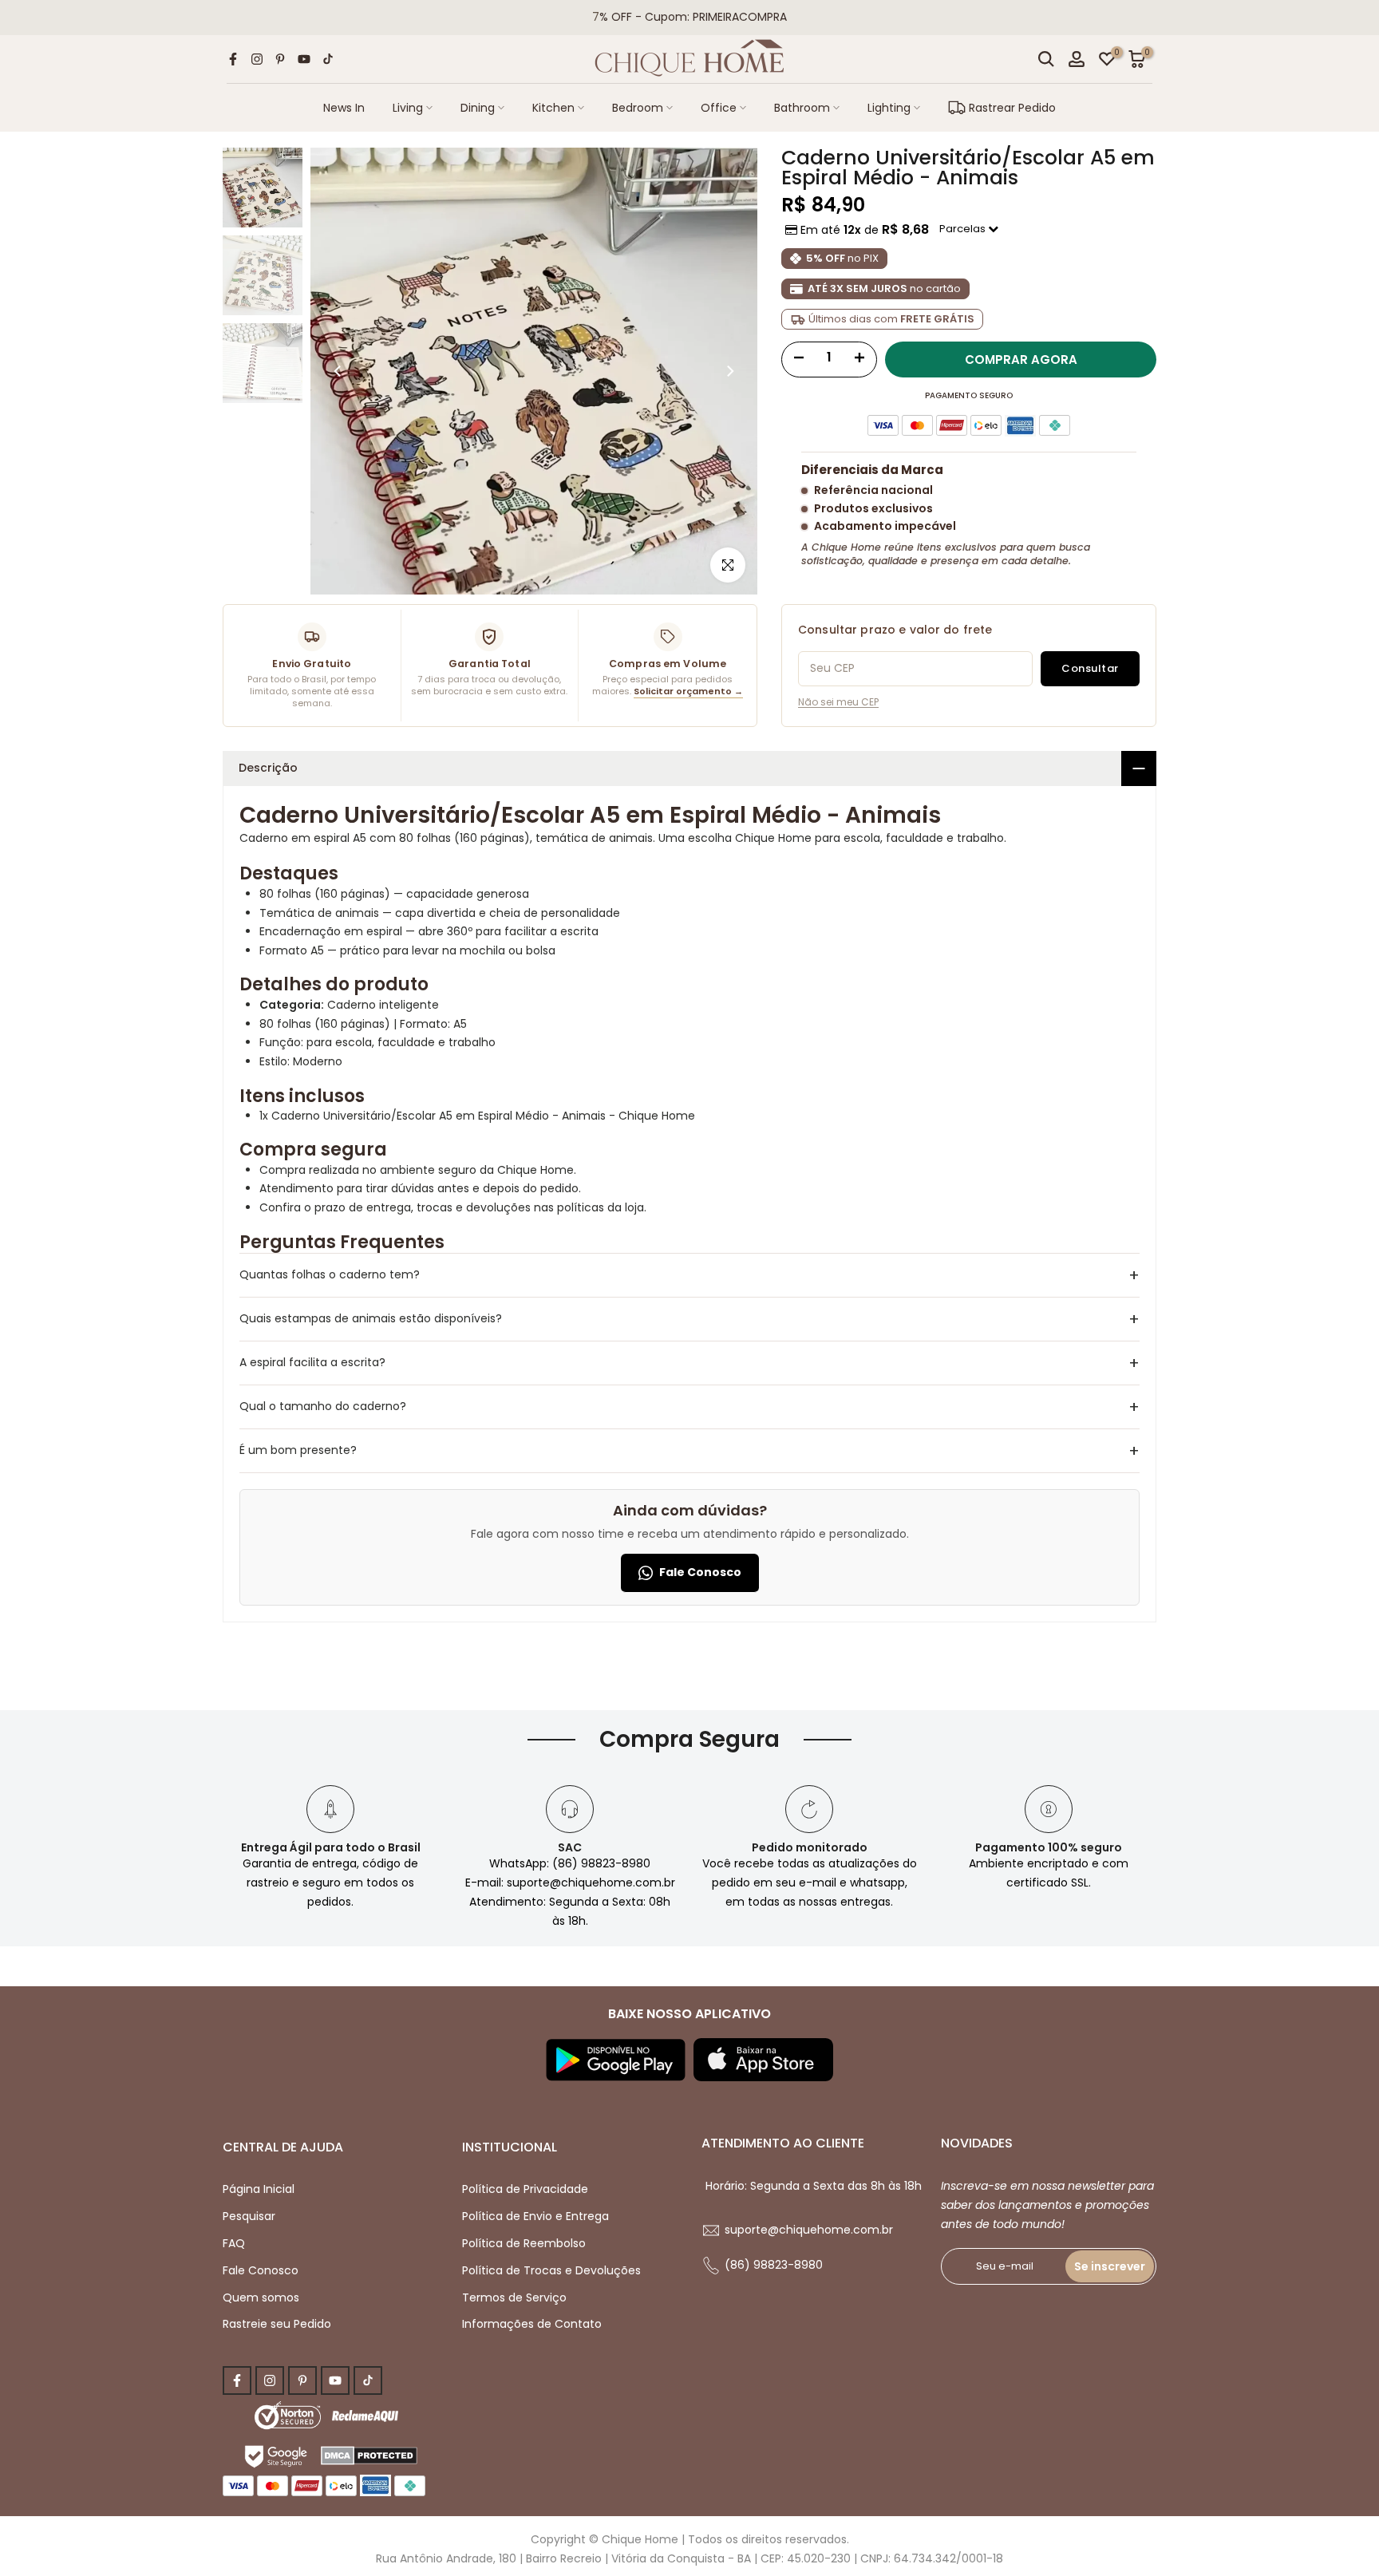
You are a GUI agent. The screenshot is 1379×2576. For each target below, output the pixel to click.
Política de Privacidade (525, 2189)
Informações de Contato (532, 2324)
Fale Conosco (700, 1572)
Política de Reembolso (524, 2243)
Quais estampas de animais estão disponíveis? (689, 1319)
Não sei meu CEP (838, 702)
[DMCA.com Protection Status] (369, 2455)
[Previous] (338, 371)
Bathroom (802, 108)
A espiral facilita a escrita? (689, 1363)
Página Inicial (259, 2189)
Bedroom (638, 108)
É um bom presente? (689, 1451)
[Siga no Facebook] (233, 59)
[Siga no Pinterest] (280, 59)
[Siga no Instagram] (257, 59)
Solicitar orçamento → (688, 691)
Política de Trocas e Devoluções (551, 2270)
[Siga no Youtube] (304, 59)
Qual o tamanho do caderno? (689, 1407)
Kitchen (553, 108)
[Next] (729, 371)
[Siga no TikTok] (328, 59)
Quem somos (261, 2297)
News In (344, 108)
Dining (478, 108)
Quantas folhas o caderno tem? (689, 1275)
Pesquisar (249, 2216)
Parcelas (964, 229)
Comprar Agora (1021, 360)
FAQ (234, 2243)
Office (719, 108)
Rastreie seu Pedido (277, 2324)
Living (408, 108)
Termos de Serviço (514, 2297)
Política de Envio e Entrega (535, 2216)
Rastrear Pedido (1012, 108)
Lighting (889, 108)
